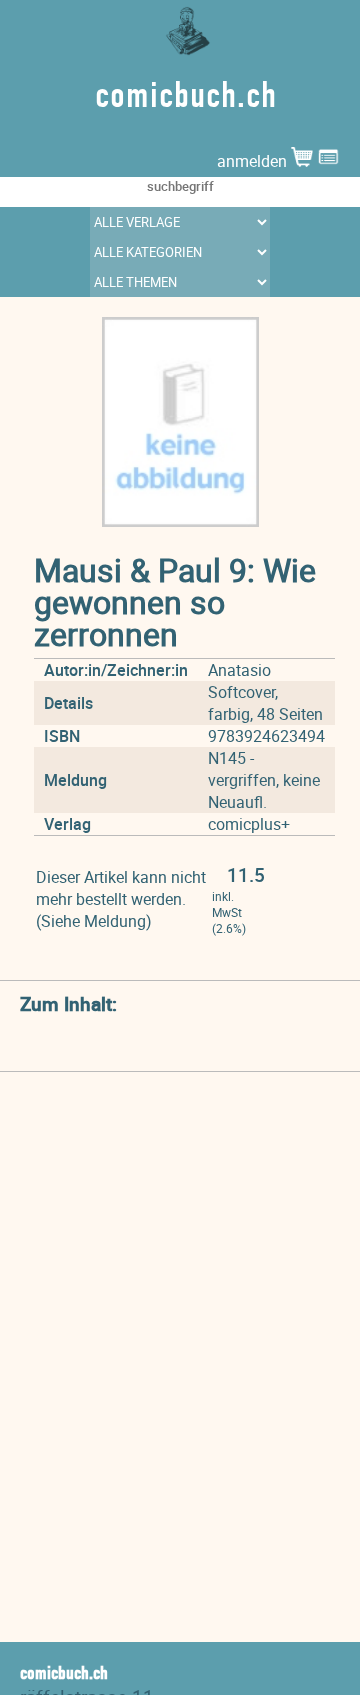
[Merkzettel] (328, 161)
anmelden (254, 161)
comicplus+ (249, 824)
